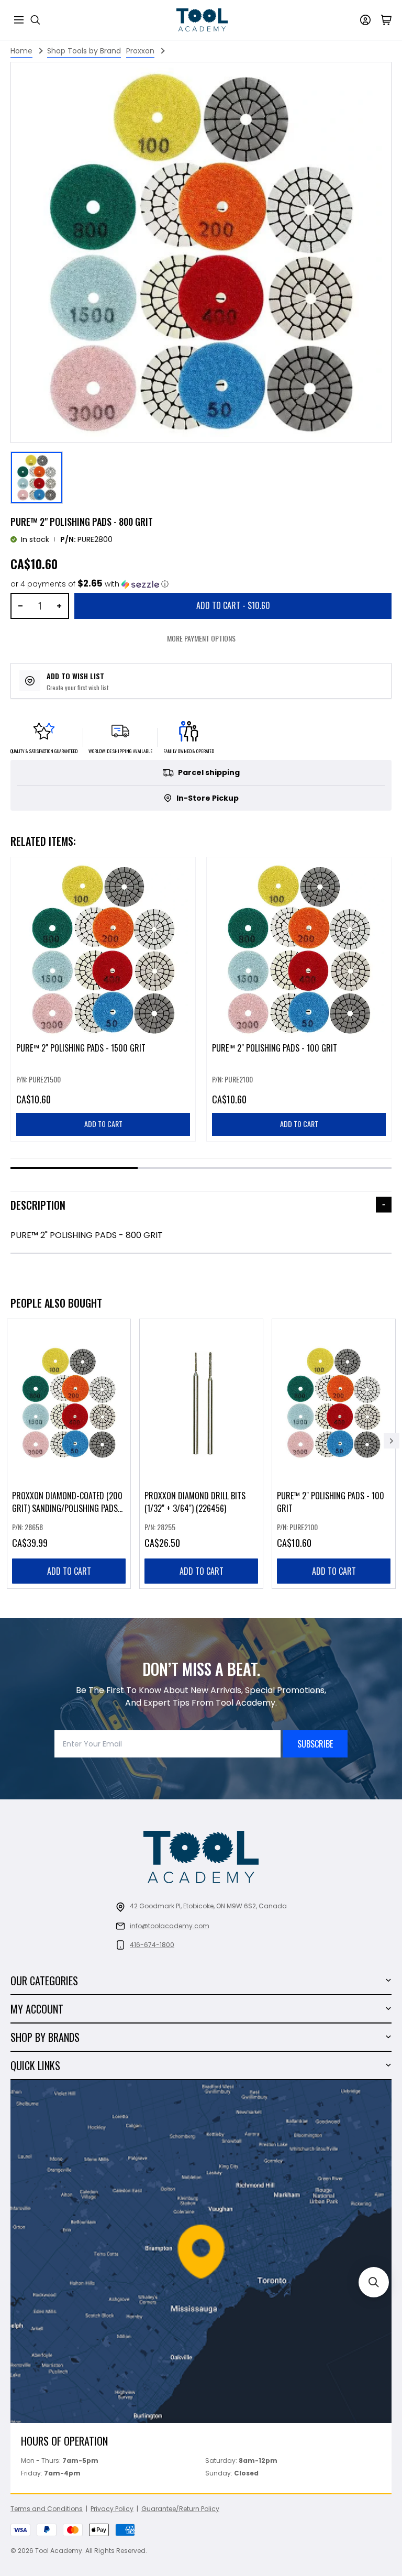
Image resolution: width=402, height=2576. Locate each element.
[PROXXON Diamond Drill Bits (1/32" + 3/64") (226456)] (201, 1454)
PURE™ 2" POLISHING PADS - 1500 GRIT (81, 1048)
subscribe (315, 1744)
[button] (90, 584)
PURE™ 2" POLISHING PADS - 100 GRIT (275, 1048)
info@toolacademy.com (170, 1926)
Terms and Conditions (47, 2509)
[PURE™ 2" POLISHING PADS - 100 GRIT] (334, 1454)
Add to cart (69, 1571)
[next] (392, 1441)
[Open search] (36, 20)
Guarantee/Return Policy (180, 2509)
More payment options (201, 638)
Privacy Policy (112, 2509)
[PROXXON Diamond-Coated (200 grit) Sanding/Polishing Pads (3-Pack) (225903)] (69, 1454)
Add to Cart (233, 605)
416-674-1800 (152, 1945)
